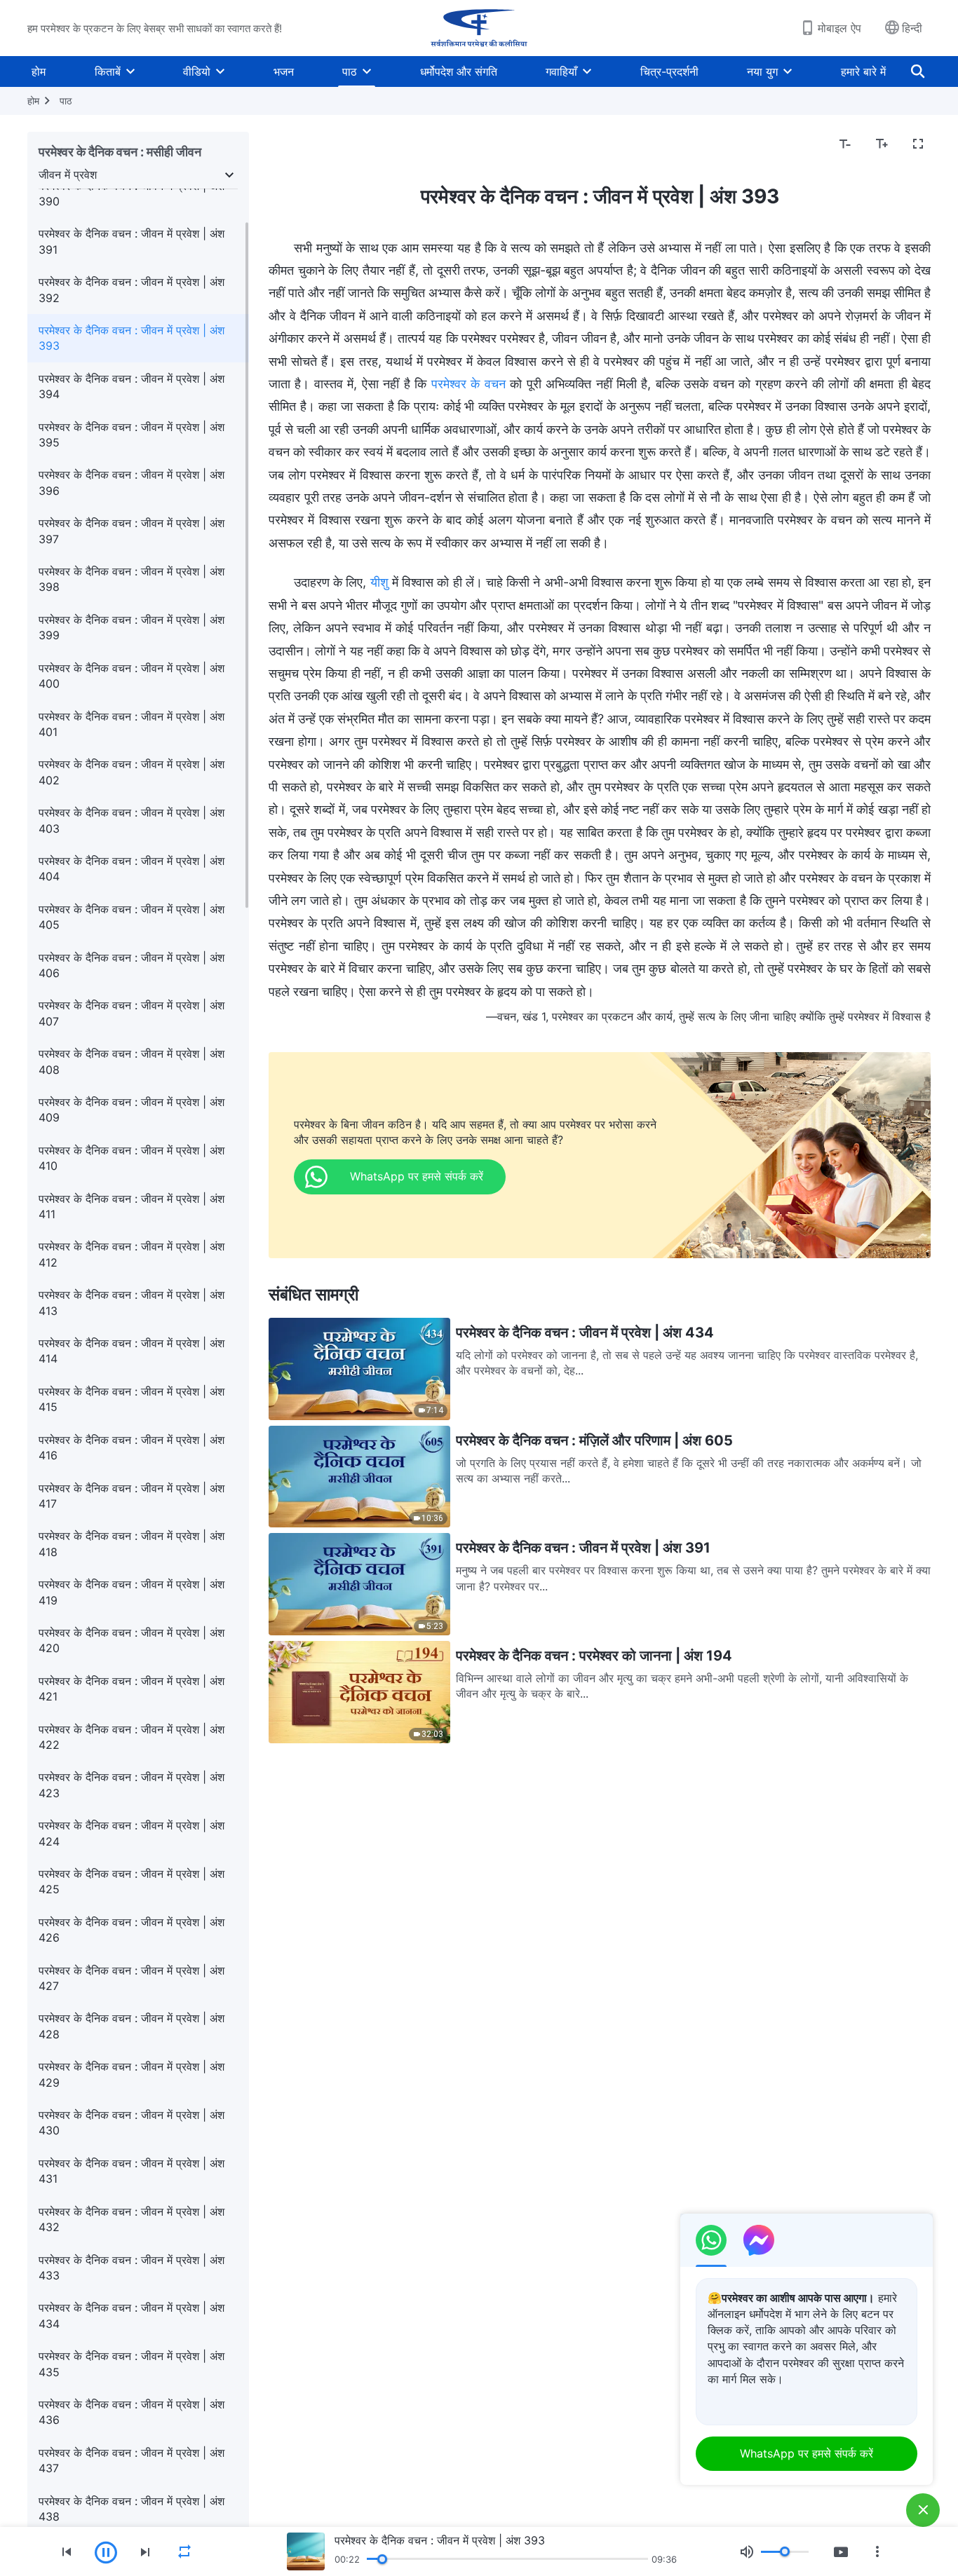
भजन (284, 71)
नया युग (762, 71)
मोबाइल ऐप (839, 28)
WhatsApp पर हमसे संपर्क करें (807, 2453)
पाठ (350, 71)
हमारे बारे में (863, 71)
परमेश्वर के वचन (468, 384)
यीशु (379, 582)
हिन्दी (912, 28)
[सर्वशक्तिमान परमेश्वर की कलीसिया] (479, 28)
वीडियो (197, 71)
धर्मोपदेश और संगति (459, 71)
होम (39, 71)
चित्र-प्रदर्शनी (669, 71)
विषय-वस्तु (298, 144)
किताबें (108, 71)
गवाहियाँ (561, 71)
